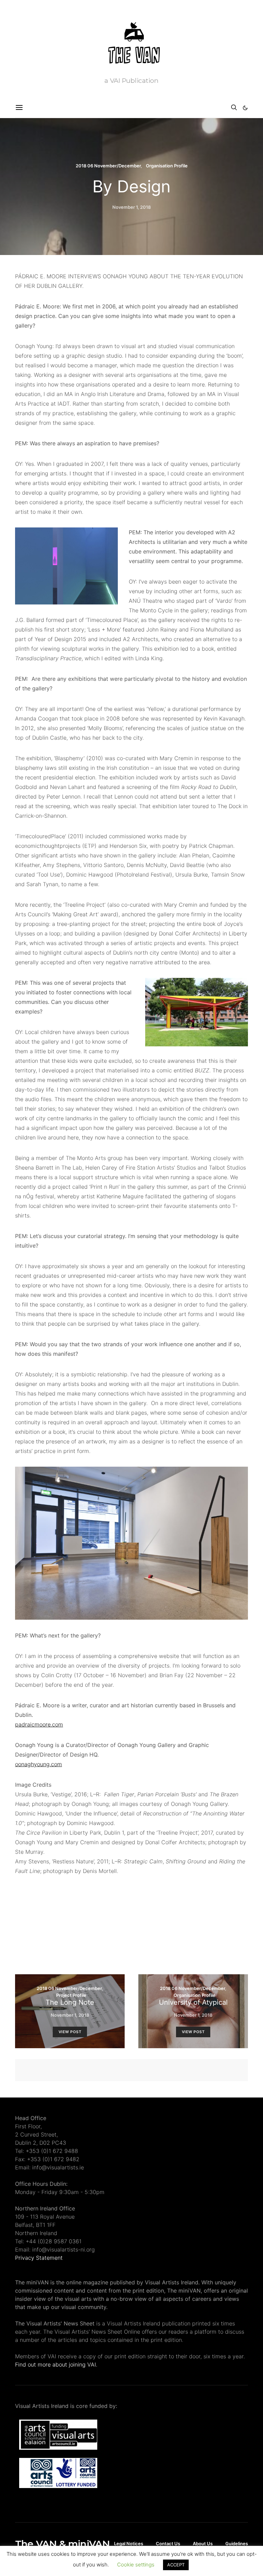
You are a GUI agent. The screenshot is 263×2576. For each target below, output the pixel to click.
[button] (245, 108)
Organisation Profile (167, 166)
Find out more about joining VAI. (56, 2364)
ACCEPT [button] (176, 2565)
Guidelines (237, 2543)
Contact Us (168, 2543)
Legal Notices (129, 2543)
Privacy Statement (39, 2258)
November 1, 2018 (131, 207)
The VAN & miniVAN (62, 2544)
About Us (203, 2543)
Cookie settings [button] (136, 2565)
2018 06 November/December (108, 166)
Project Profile (71, 1995)
